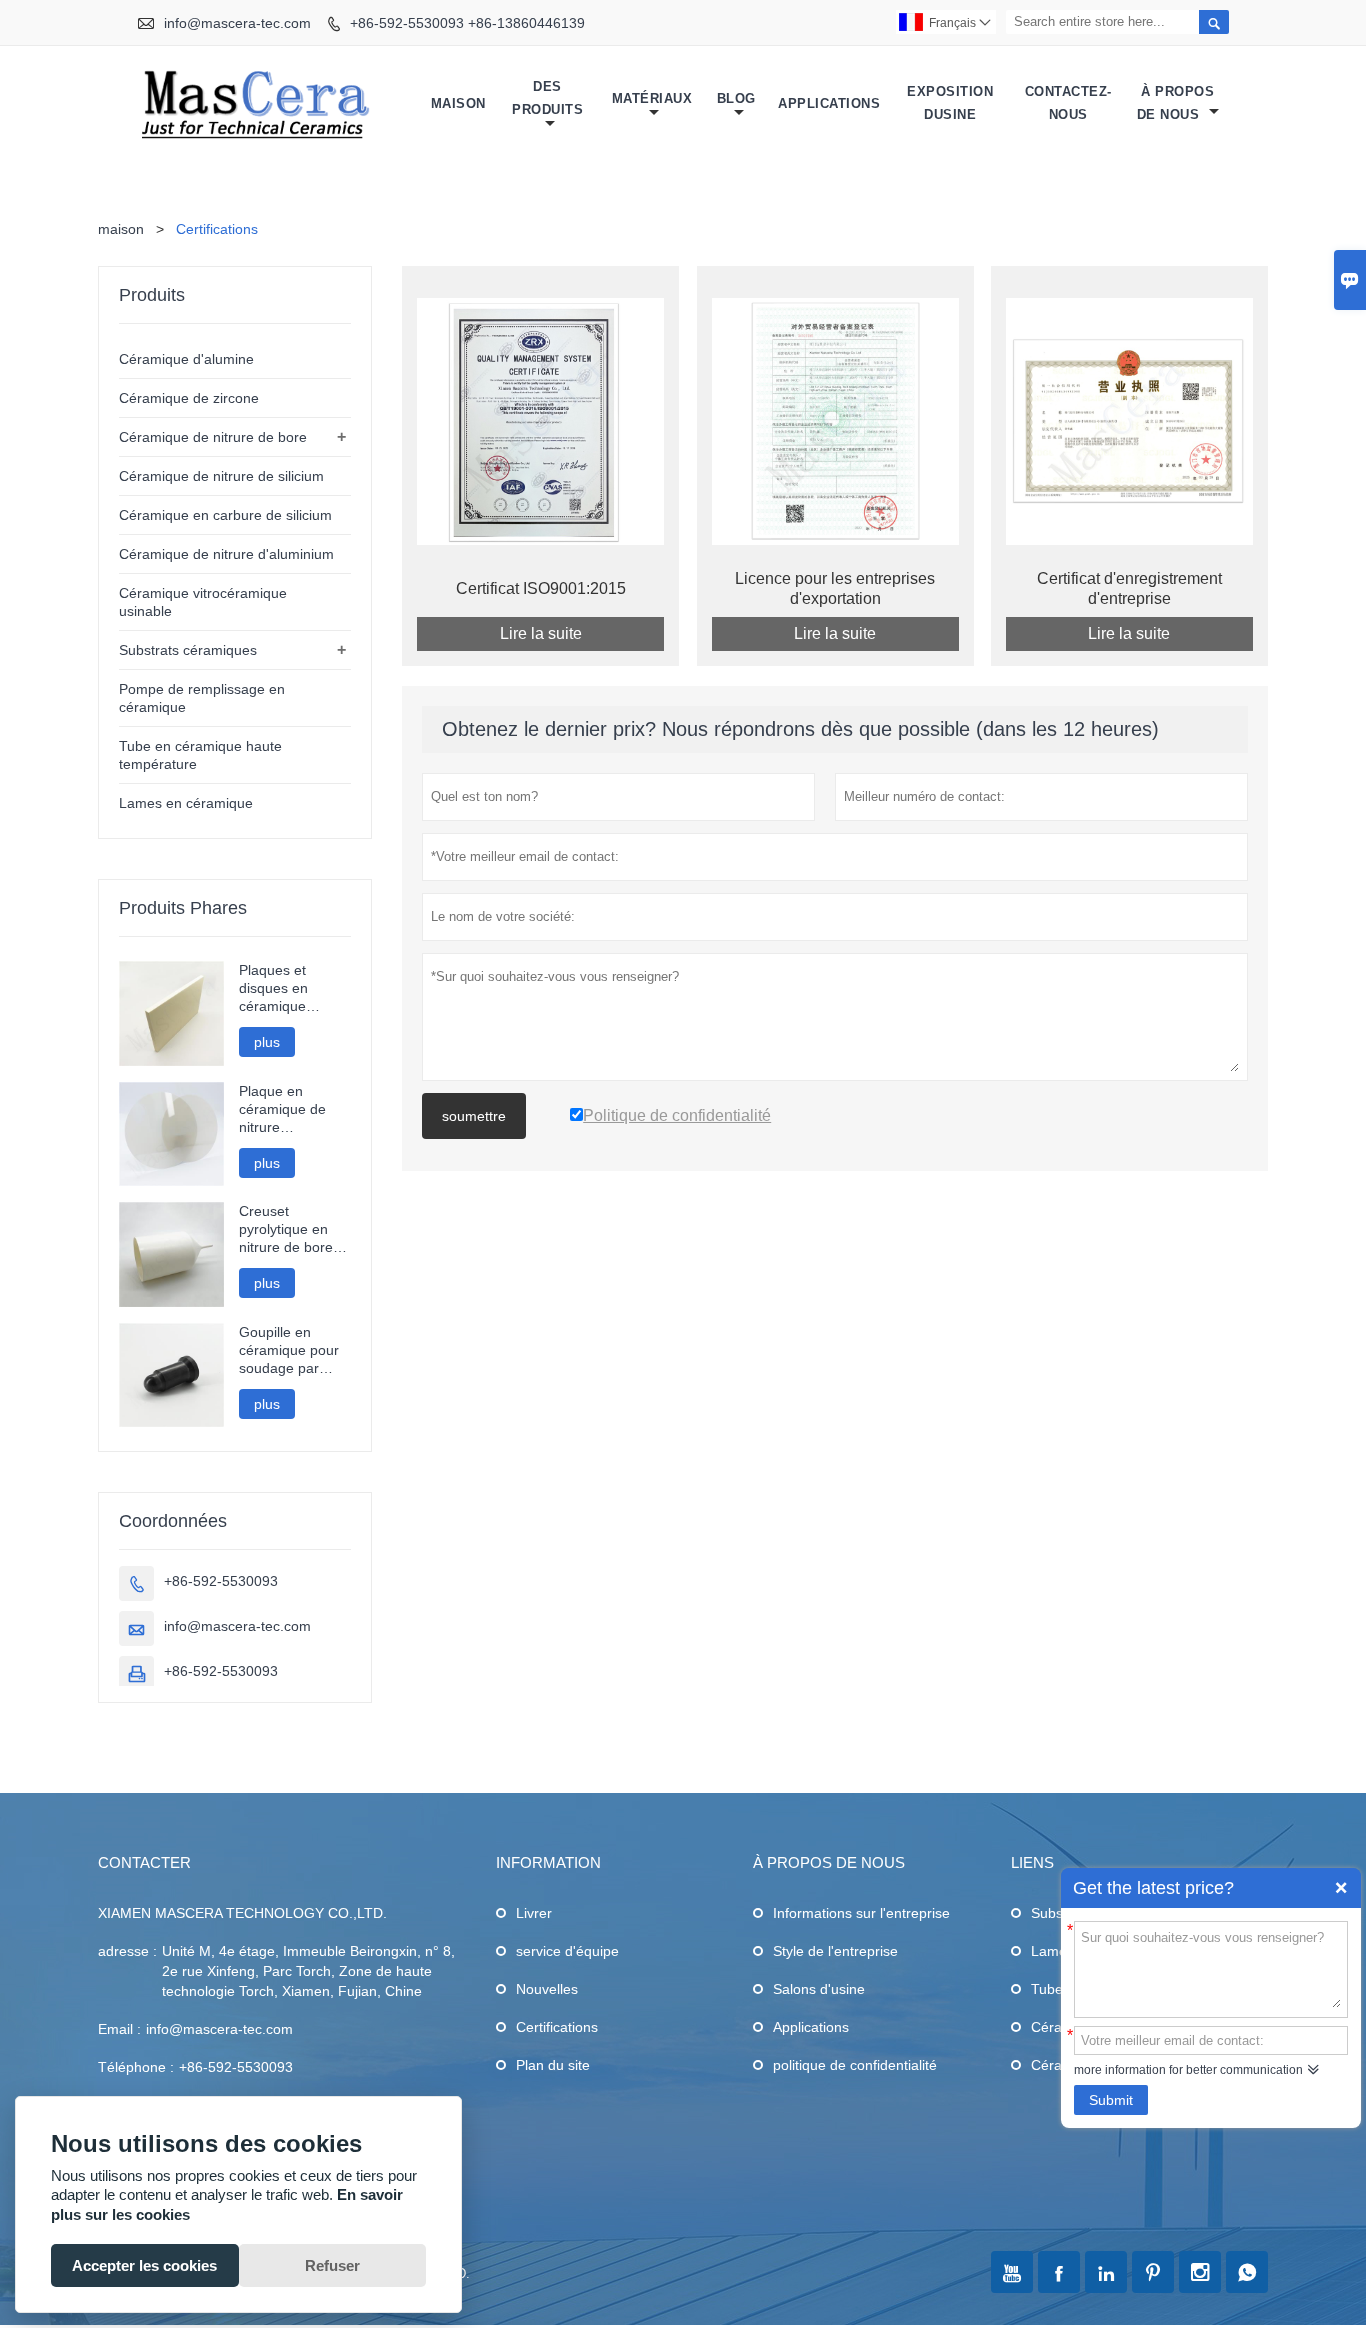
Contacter (144, 1862)
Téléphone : (136, 2067)
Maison (458, 103)
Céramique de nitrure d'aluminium (226, 554)
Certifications (557, 2027)
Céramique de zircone (189, 398)
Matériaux (652, 98)
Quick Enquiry (1341, 1888)
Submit (1111, 2100)
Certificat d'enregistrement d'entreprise (1129, 588)
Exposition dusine (950, 103)
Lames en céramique (186, 803)
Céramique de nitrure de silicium (221, 476)
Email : (119, 2029)
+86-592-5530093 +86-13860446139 (467, 23)
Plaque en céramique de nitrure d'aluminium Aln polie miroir (288, 1109)
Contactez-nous (1068, 103)
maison (121, 229)
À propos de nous (1176, 103)
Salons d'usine (819, 1989)
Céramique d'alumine (186, 359)
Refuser (332, 2265)
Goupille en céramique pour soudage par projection (289, 1350)
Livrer (534, 1913)
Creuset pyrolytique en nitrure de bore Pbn (286, 1229)
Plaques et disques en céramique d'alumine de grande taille (279, 988)
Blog (736, 98)
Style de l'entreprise (835, 1951)
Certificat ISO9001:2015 (541, 588)
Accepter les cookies (144, 2265)
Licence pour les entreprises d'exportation (835, 588)
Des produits (547, 98)
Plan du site (553, 2065)
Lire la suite (541, 633)
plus (267, 1042)
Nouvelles (547, 1989)
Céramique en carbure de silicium (225, 515)
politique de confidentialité (855, 2065)
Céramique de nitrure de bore (213, 437)
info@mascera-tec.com (237, 23)
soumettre (474, 1116)
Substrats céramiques (188, 650)
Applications (829, 103)
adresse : (127, 1951)
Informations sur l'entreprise (861, 1913)
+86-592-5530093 (221, 1581)
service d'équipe (567, 1951)
